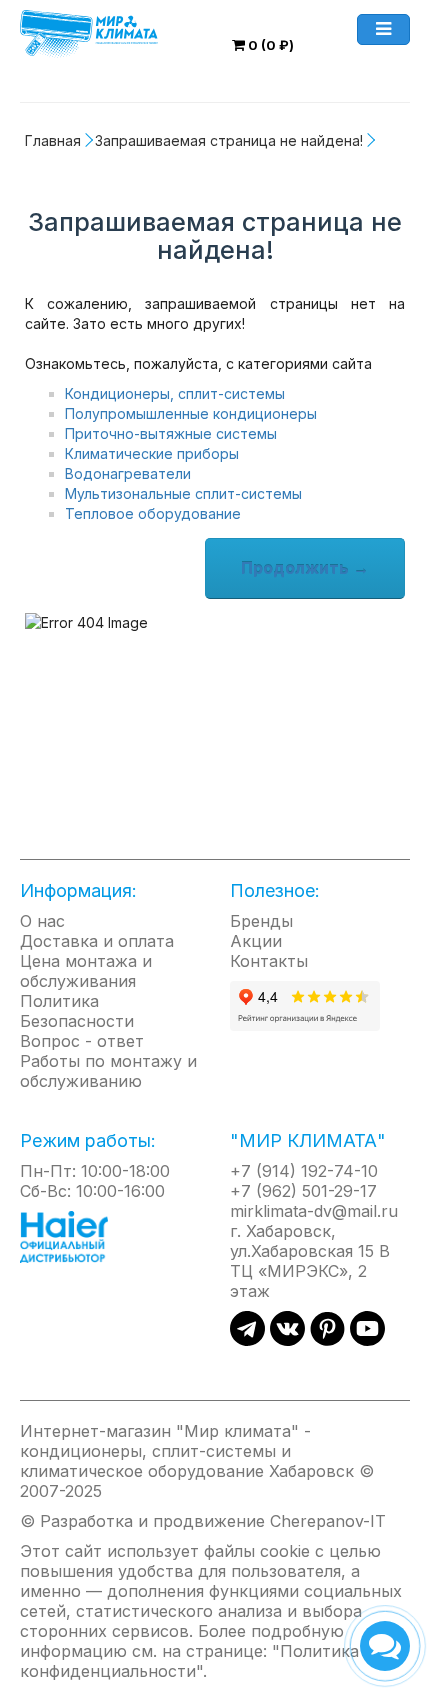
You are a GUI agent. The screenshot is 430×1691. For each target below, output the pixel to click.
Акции (256, 941)
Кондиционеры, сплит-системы (175, 393)
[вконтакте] (287, 1340)
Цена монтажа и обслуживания (86, 971)
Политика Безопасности (77, 1011)
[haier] (74, 1236)
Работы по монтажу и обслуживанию (108, 1071)
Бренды (261, 921)
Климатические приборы (152, 453)
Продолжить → (305, 568)
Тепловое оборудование (153, 513)
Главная (53, 140)
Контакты (269, 961)
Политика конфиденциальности (189, 1661)
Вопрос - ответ (82, 1041)
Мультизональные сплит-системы (183, 493)
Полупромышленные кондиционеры (191, 413)
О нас (42, 921)
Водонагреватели (128, 473)
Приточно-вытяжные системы (171, 433)
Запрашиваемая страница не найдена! (229, 140)
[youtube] (367, 1340)
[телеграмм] (247, 1340)
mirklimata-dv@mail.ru (314, 1211)
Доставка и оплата (97, 941)
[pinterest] (327, 1340)
